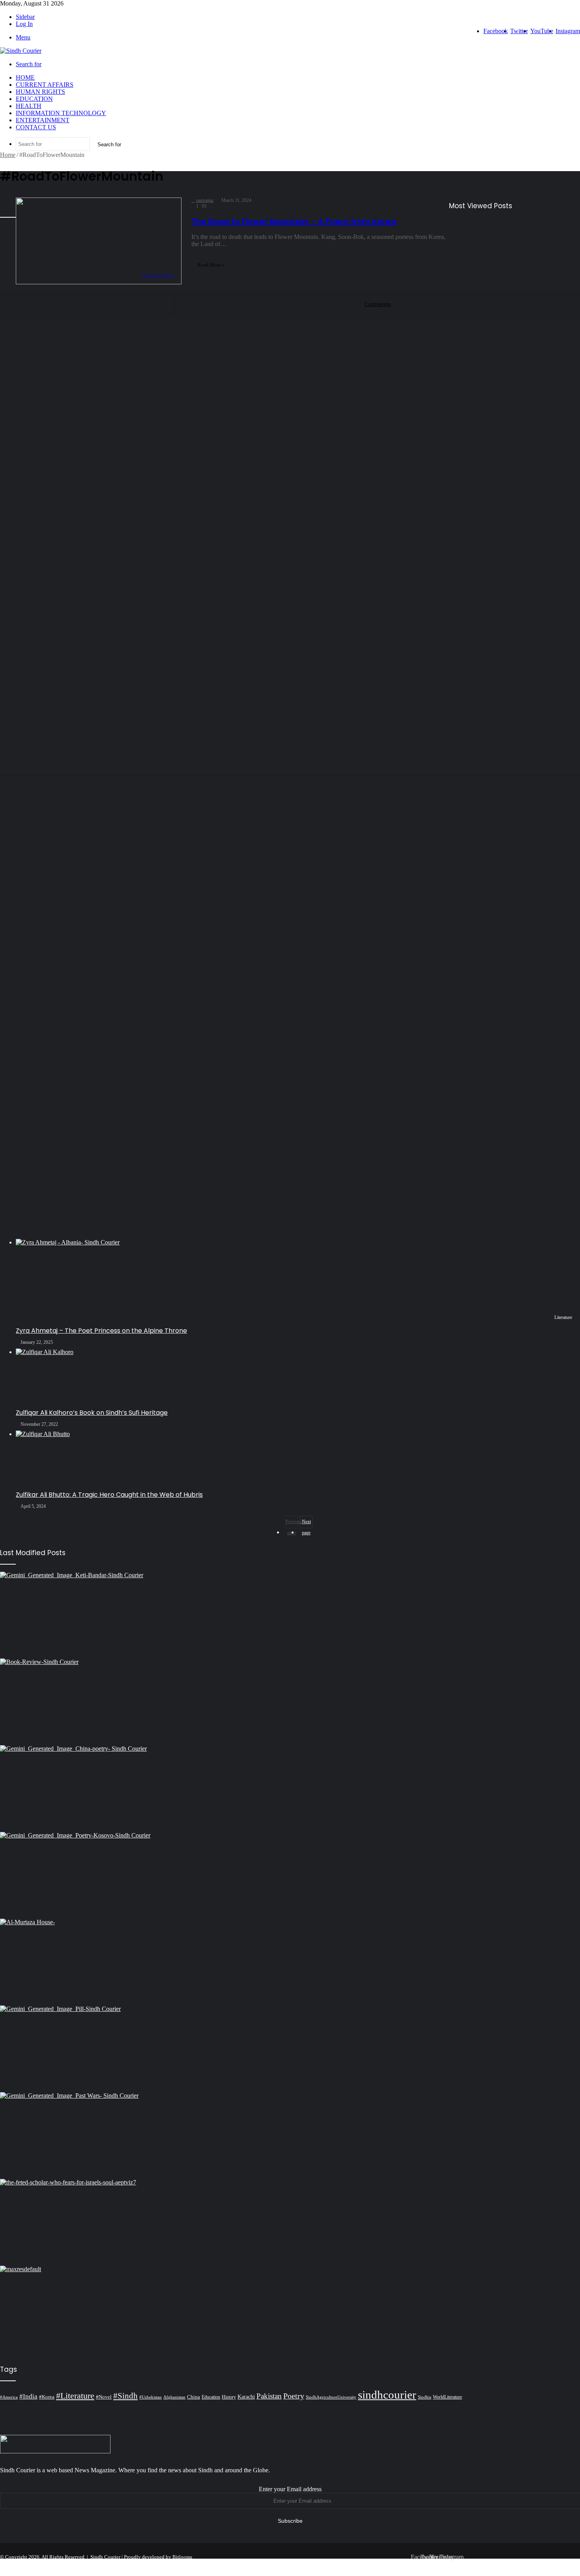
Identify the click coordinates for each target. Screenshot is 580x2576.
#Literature (75, 2396)
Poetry (294, 2396)
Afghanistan (174, 2397)
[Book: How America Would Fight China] (290, 1702)
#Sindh (125, 2396)
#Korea (47, 2397)
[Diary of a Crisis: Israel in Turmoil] (290, 2222)
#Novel (104, 2397)
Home (25, 77)
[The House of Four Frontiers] (290, 1962)
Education (34, 99)
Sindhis (425, 2397)
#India (28, 2396)
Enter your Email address (290, 2489)
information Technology (61, 113)
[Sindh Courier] (21, 51)
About (499, 2563)
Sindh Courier (105, 2557)
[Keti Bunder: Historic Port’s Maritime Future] (290, 1615)
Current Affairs (45, 85)
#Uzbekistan (151, 2397)
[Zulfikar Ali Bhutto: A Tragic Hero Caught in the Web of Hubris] (298, 1460)
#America (9, 2397)
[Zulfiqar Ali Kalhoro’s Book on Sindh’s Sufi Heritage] (298, 1378)
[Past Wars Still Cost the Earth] (290, 2136)
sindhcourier (387, 2395)
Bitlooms (182, 2557)
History (229, 2397)
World (540, 2563)
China (194, 2397)
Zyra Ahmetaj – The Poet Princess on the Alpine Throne (101, 1331)
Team (519, 2563)
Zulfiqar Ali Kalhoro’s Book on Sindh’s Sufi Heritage (92, 1413)
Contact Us (36, 127)
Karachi (246, 2397)
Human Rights (40, 92)
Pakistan (269, 2396)
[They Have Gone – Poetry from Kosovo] (290, 1875)
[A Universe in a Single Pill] (290, 2049)
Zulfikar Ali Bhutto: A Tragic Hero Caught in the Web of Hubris (109, 1495)
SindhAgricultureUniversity (331, 2397)
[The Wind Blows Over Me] (290, 1789)
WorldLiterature (447, 2397)
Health (29, 106)
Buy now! (565, 2563)
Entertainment (43, 120)
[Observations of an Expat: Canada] (290, 2309)
